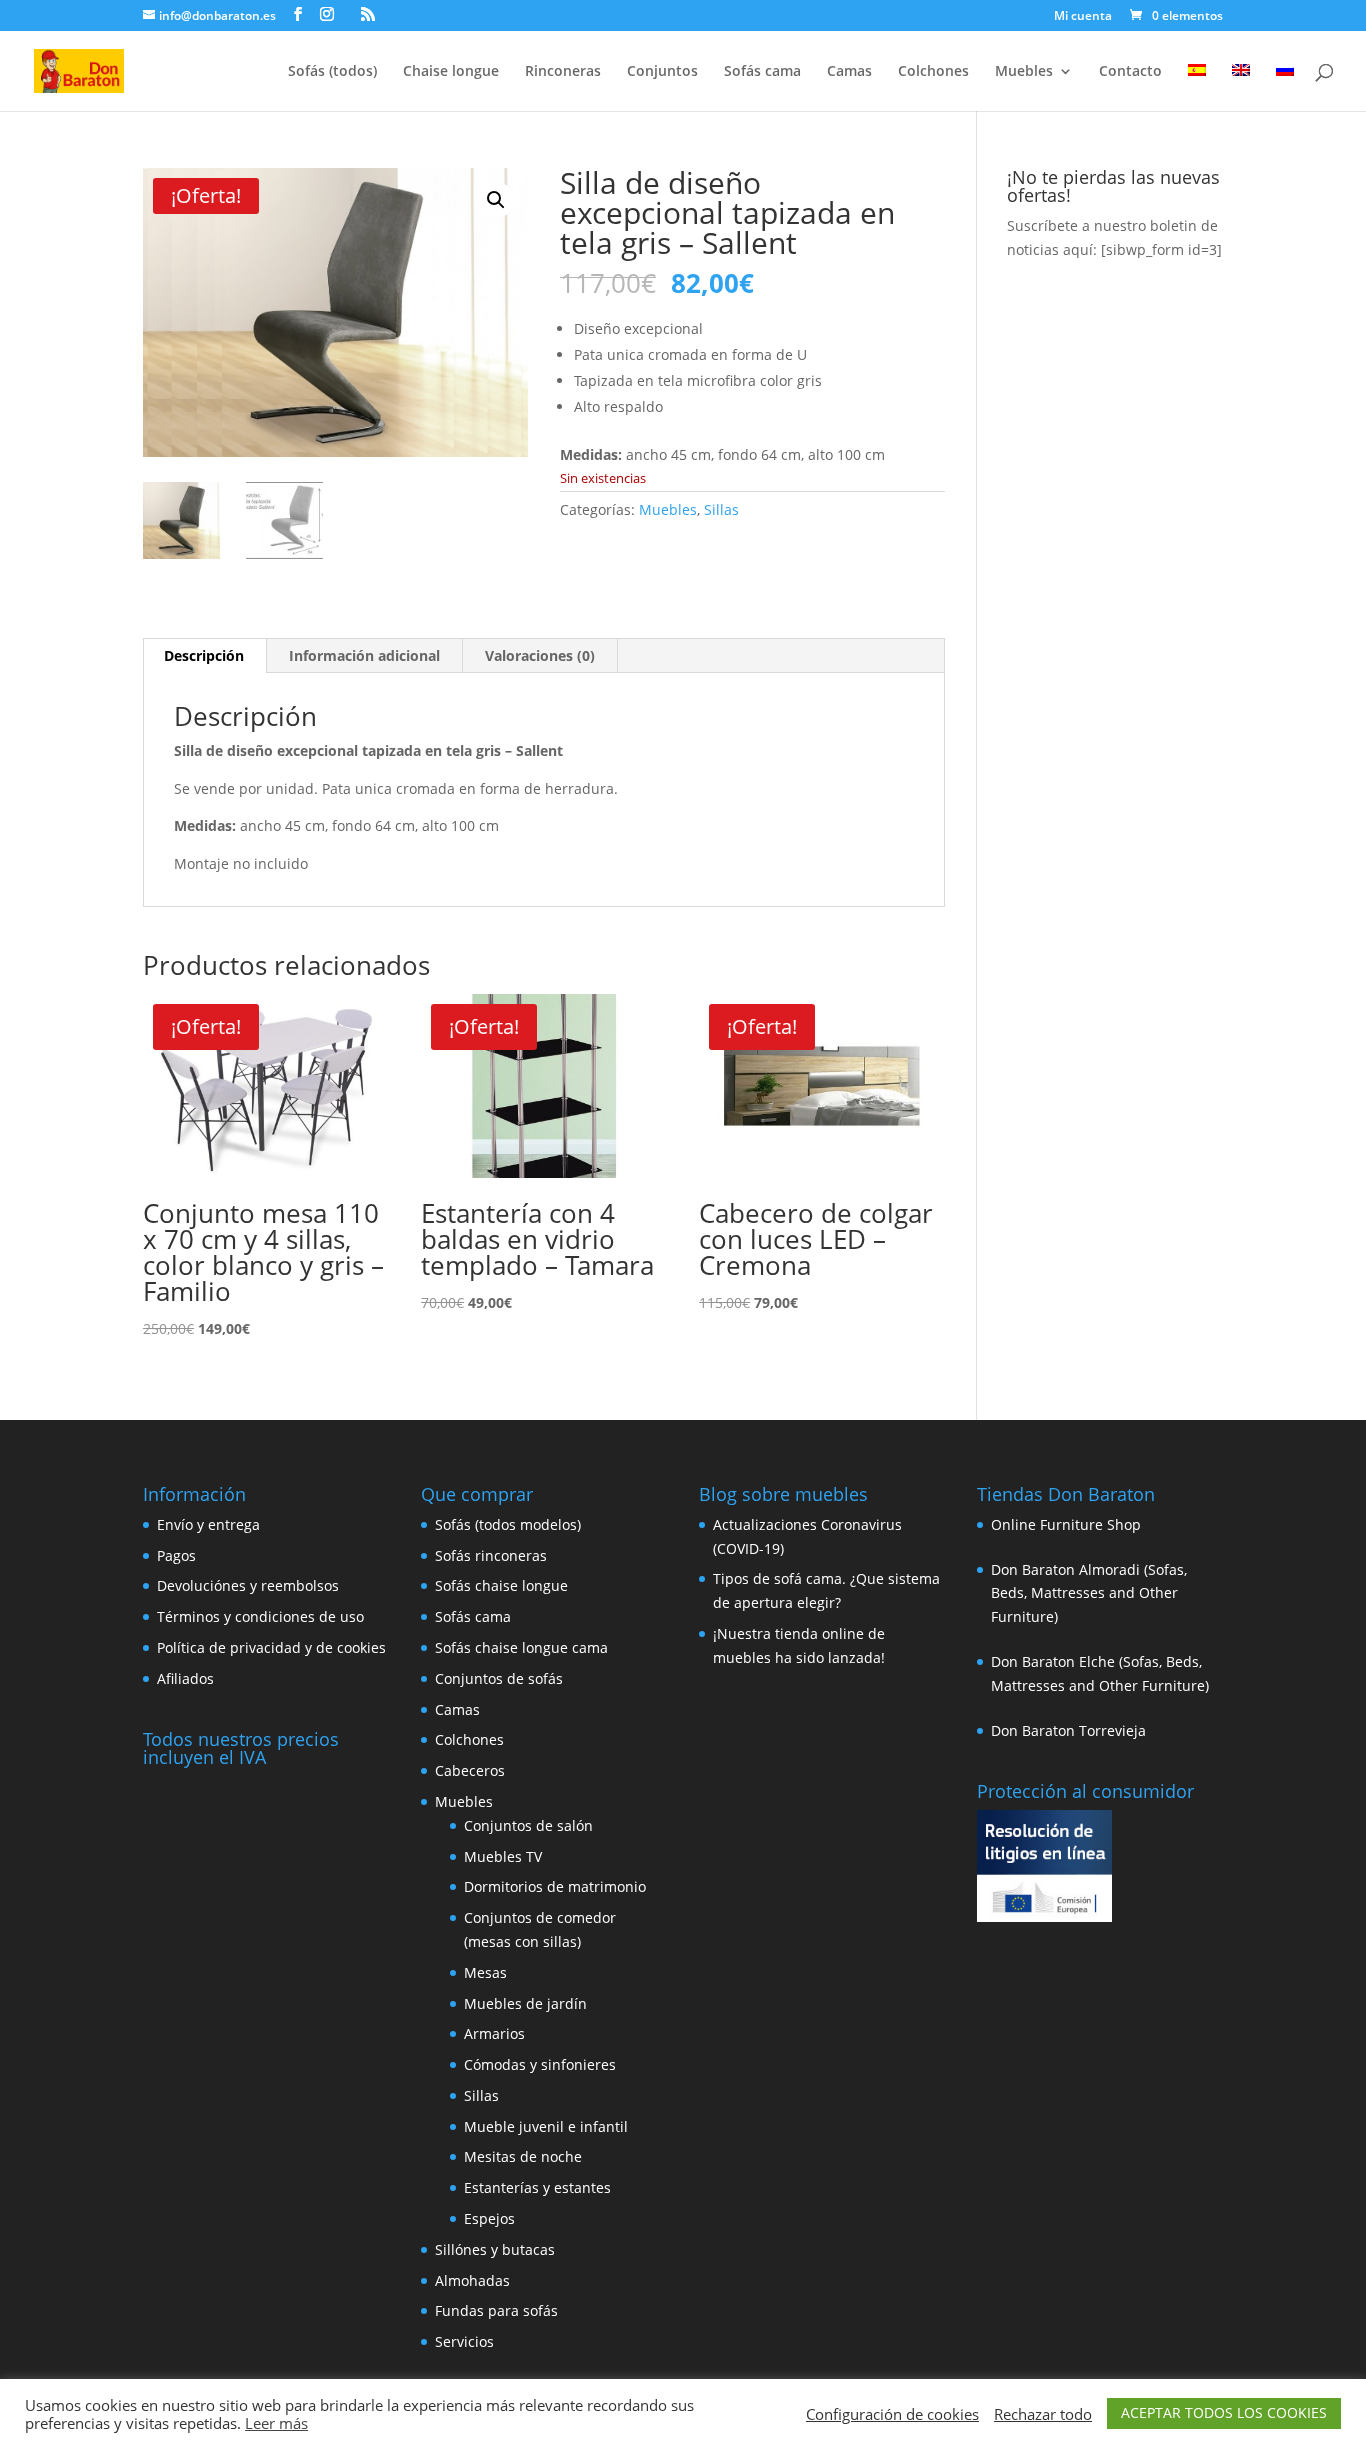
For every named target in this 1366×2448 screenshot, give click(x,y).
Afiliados (185, 1678)
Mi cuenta (1083, 17)
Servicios (464, 2341)
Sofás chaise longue (501, 1585)
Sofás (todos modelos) (508, 1524)
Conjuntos (662, 72)
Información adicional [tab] (364, 655)
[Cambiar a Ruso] (1285, 87)
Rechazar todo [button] (1043, 2414)
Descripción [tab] (204, 655)
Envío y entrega (208, 1524)
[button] (496, 200)
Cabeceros (470, 1770)
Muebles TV (503, 1856)
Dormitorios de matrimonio (555, 1886)
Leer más (276, 2423)
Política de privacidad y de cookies (271, 1647)
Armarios (494, 2033)
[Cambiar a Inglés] (1241, 87)
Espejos (489, 2218)
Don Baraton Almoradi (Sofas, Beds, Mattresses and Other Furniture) (1089, 1593)
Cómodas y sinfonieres (540, 2064)
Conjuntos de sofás (499, 1678)
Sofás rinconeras (491, 1555)
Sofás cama (762, 72)
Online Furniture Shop (1066, 1524)
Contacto (1130, 72)
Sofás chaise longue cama (521, 1647)
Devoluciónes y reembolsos (248, 1585)
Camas (849, 72)
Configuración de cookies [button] (892, 2414)
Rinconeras (563, 72)
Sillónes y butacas (495, 2249)
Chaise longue (451, 72)
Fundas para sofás (496, 2310)
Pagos (176, 1555)
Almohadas (472, 2280)
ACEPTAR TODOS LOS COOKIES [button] (1224, 2412)
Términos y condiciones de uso (260, 1616)
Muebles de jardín (525, 2003)
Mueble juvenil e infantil (546, 2126)
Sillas (721, 509)
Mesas (485, 1972)
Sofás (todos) (332, 72)
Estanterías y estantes (537, 2187)
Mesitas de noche (523, 2156)
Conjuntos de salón (528, 1825)
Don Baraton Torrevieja (1068, 1730)
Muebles (1024, 72)
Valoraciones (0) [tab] (540, 655)
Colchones (933, 72)
